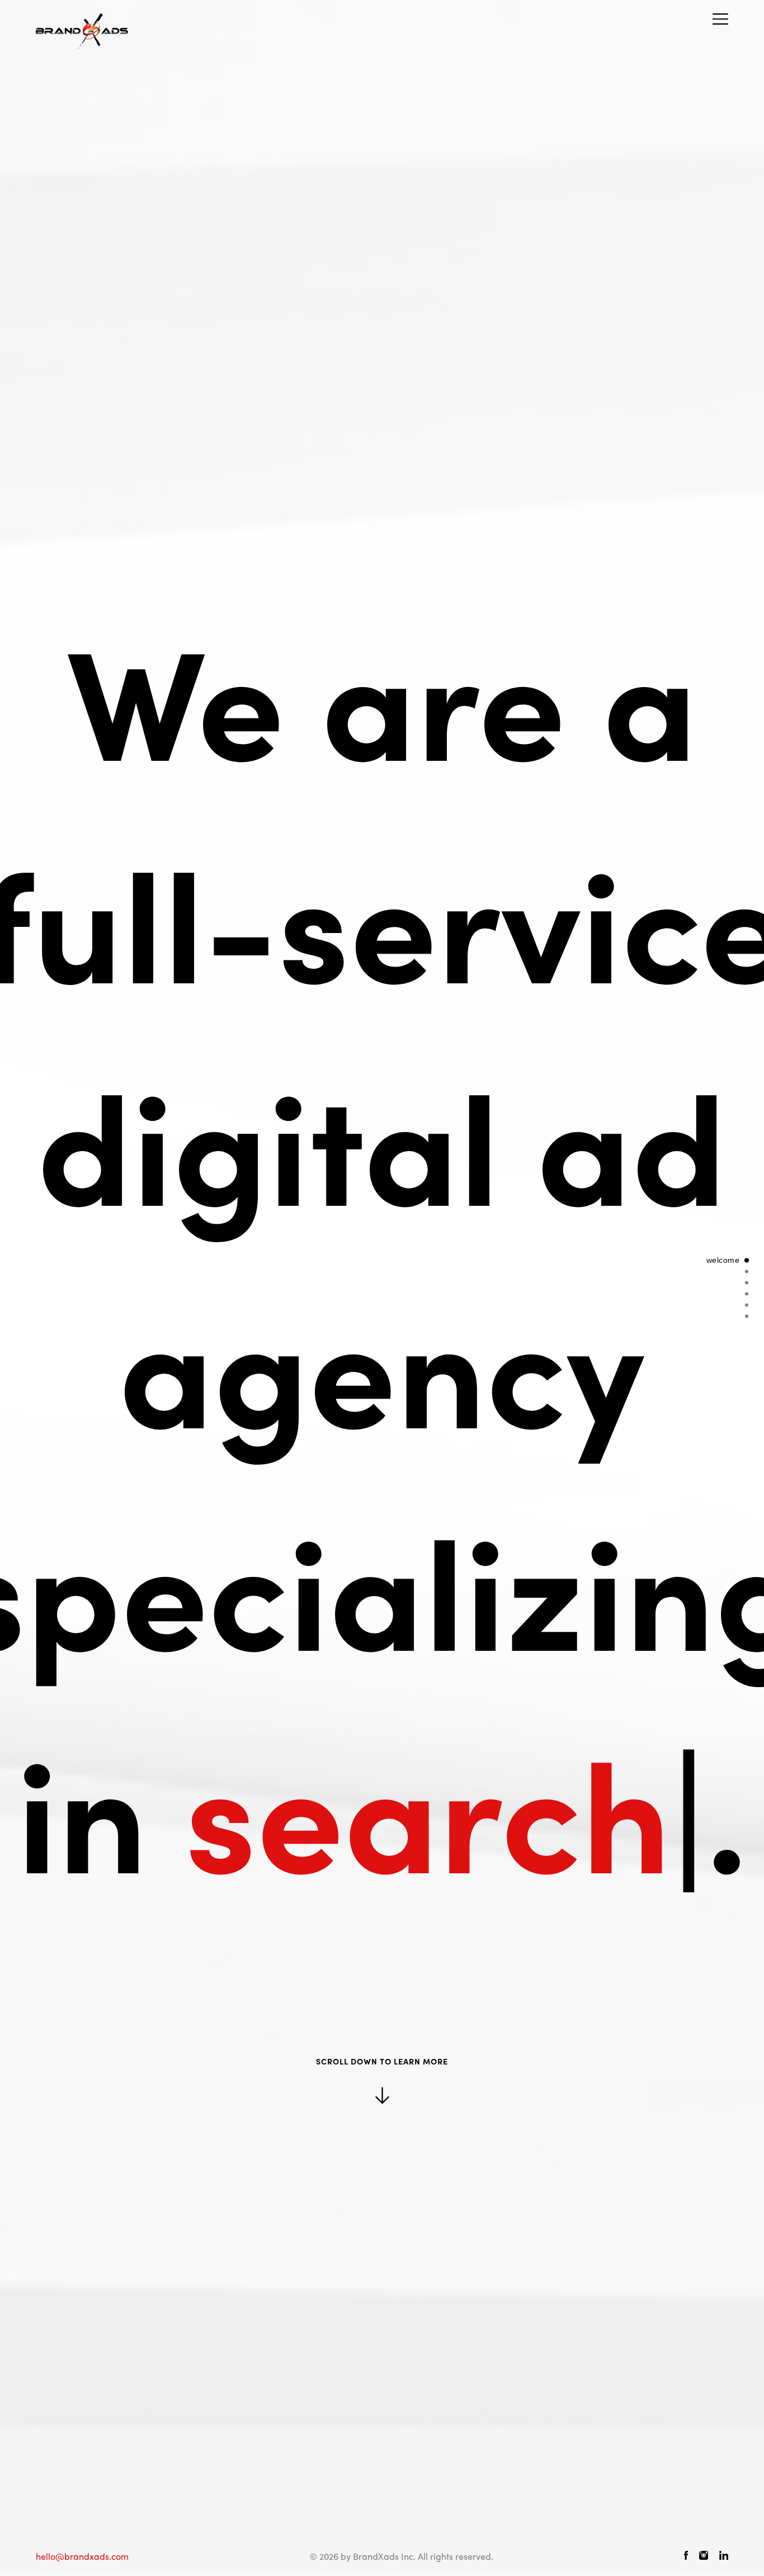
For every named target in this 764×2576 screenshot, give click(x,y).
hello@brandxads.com (82, 2556)
